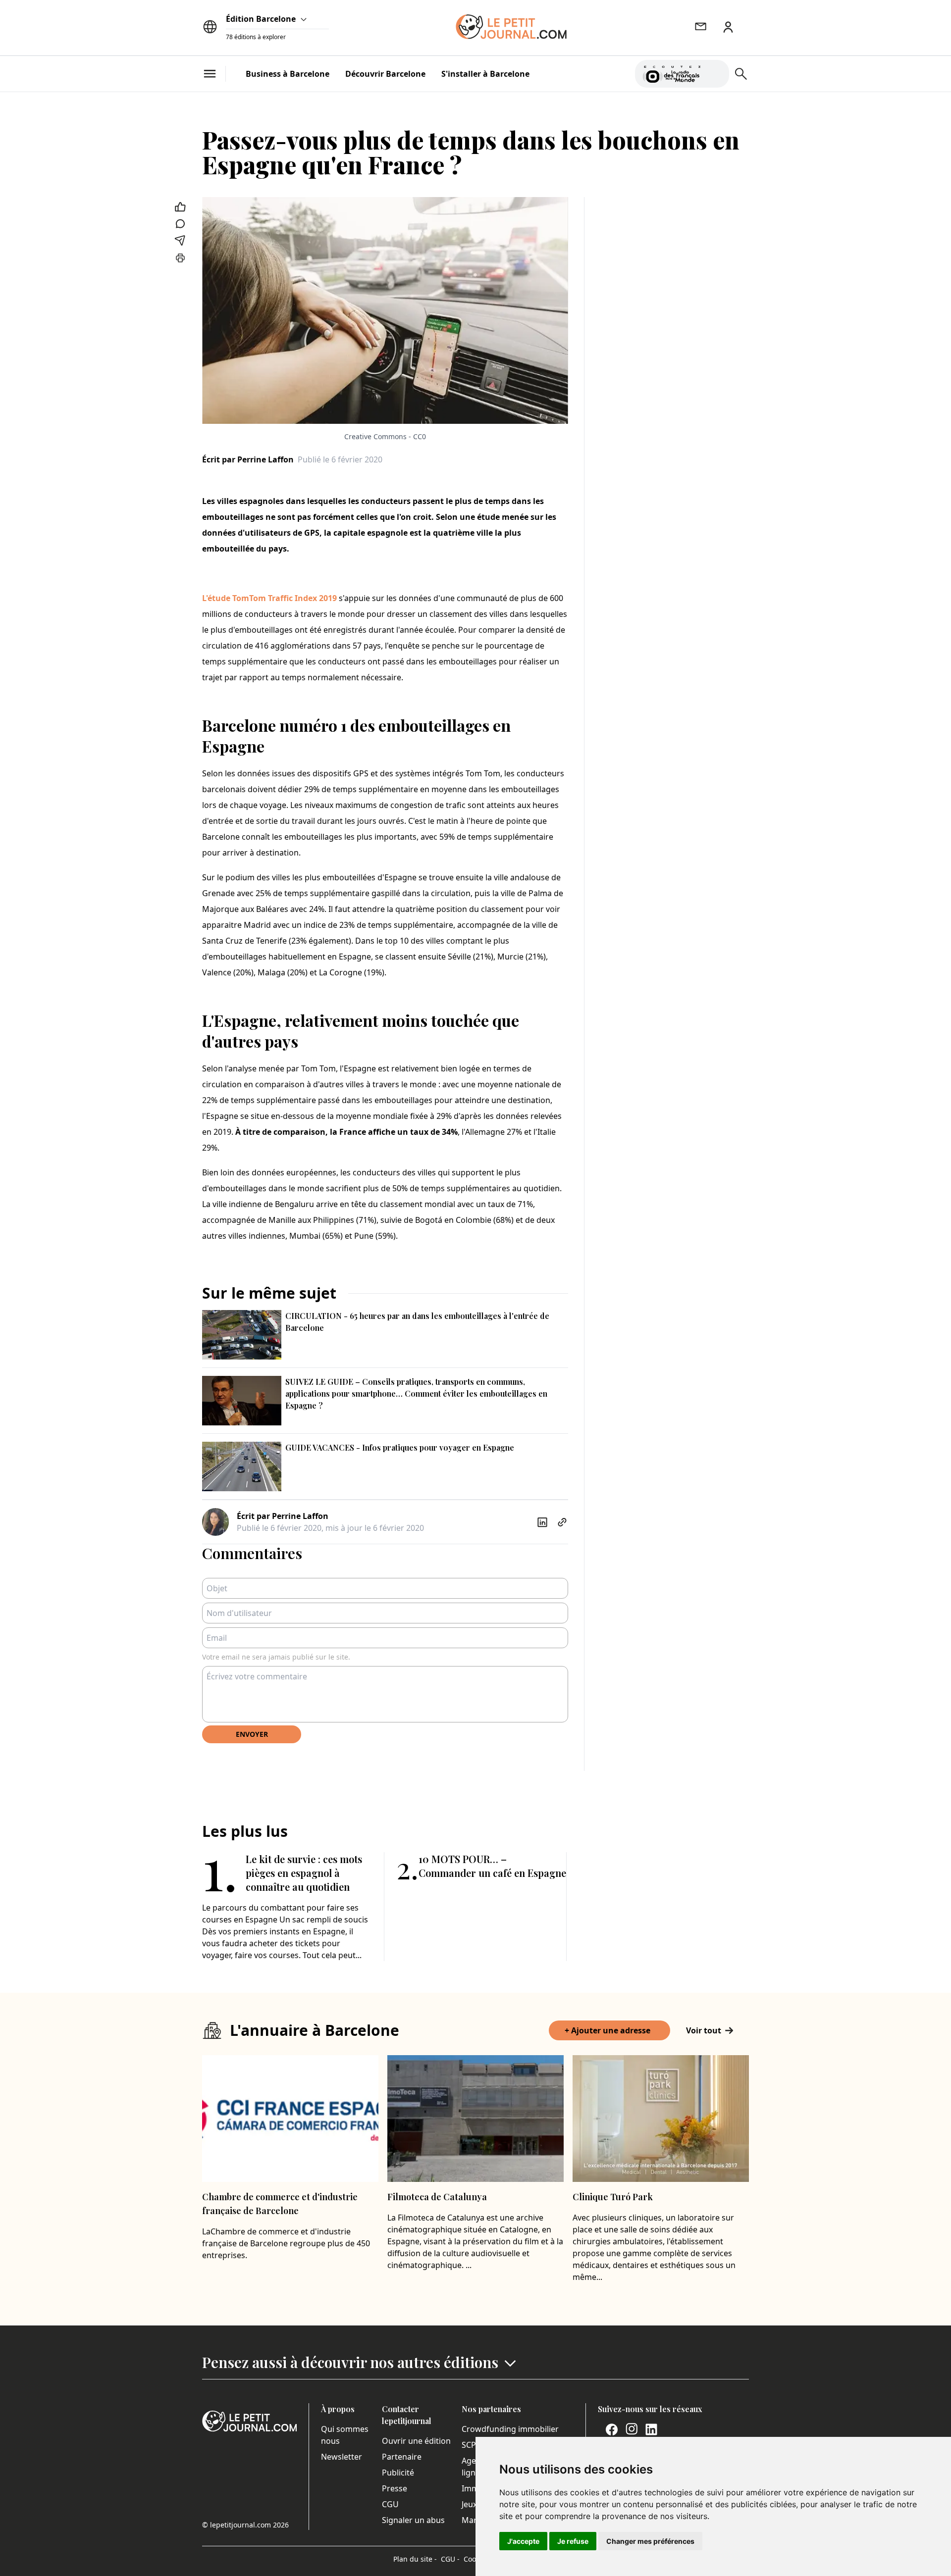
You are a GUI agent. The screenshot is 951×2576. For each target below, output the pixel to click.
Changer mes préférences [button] (650, 2541)
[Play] (716, 74)
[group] (716, 72)
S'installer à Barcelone (485, 74)
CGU (390, 2504)
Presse (395, 2488)
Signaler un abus (413, 2520)
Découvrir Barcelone (385, 74)
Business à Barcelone (288, 74)
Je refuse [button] (573, 2541)
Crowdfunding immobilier (510, 2429)
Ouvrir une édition (416, 2441)
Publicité (398, 2473)
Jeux (469, 2504)
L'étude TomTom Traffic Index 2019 (269, 598)
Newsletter (342, 2457)
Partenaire (402, 2457)
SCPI (470, 2445)
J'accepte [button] (523, 2541)
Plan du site (415, 2559)
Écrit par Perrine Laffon (248, 459)
